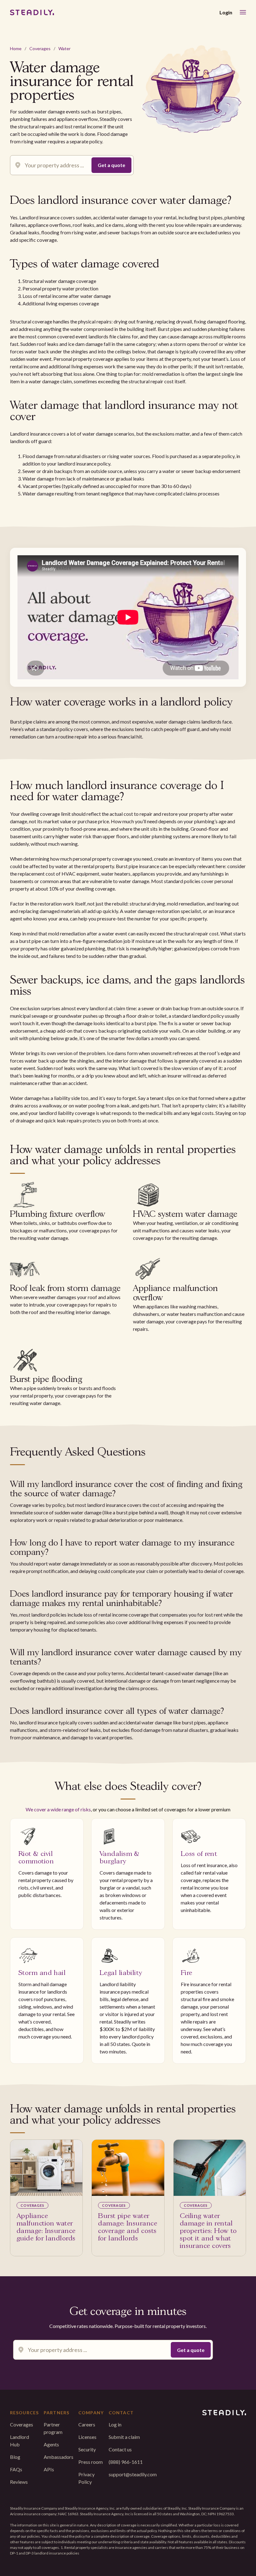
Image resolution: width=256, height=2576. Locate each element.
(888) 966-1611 (126, 2462)
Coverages (40, 48)
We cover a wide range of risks (58, 1809)
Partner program (53, 2428)
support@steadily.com (133, 2474)
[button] (243, 12)
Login (226, 12)
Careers (87, 2424)
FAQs (16, 2469)
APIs (49, 2469)
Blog (15, 2457)
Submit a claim (124, 2437)
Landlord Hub (20, 2441)
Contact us (120, 2449)
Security (87, 2449)
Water (64, 48)
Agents (51, 2444)
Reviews (19, 2482)
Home (16, 48)
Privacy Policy (86, 2478)
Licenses (87, 2437)
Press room (91, 2462)
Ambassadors (59, 2457)
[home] (32, 12)
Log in (115, 2424)
